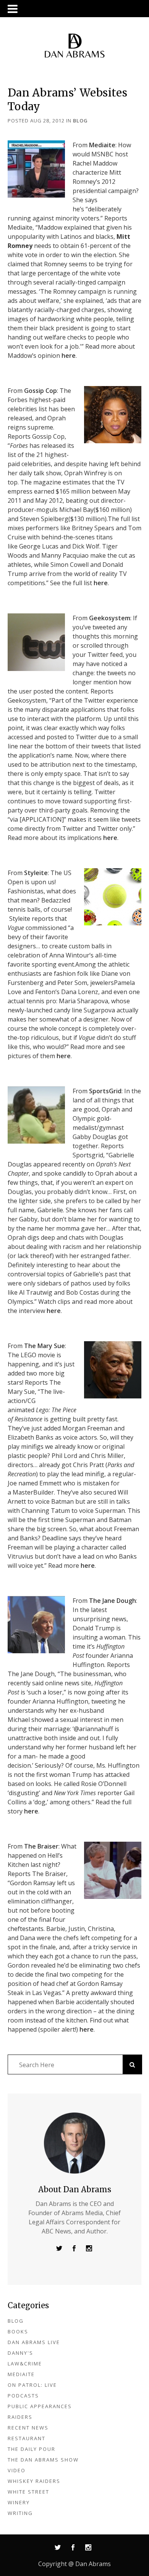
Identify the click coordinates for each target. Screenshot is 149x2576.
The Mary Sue (45, 1346)
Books (18, 2331)
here (69, 356)
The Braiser (41, 1846)
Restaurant (27, 2438)
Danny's (20, 2353)
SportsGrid (105, 1091)
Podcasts (23, 2396)
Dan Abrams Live (34, 2342)
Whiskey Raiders (34, 2481)
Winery (19, 2502)
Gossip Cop (40, 391)
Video (17, 2470)
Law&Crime (25, 2364)
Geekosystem (110, 618)
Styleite (36, 873)
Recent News (28, 2428)
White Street (28, 2492)
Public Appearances (40, 2406)
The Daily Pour (32, 2449)
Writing (20, 2513)
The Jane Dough (113, 1601)
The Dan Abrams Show (43, 2460)
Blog (80, 121)
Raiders (20, 2417)
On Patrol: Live (32, 2385)
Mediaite (102, 145)
